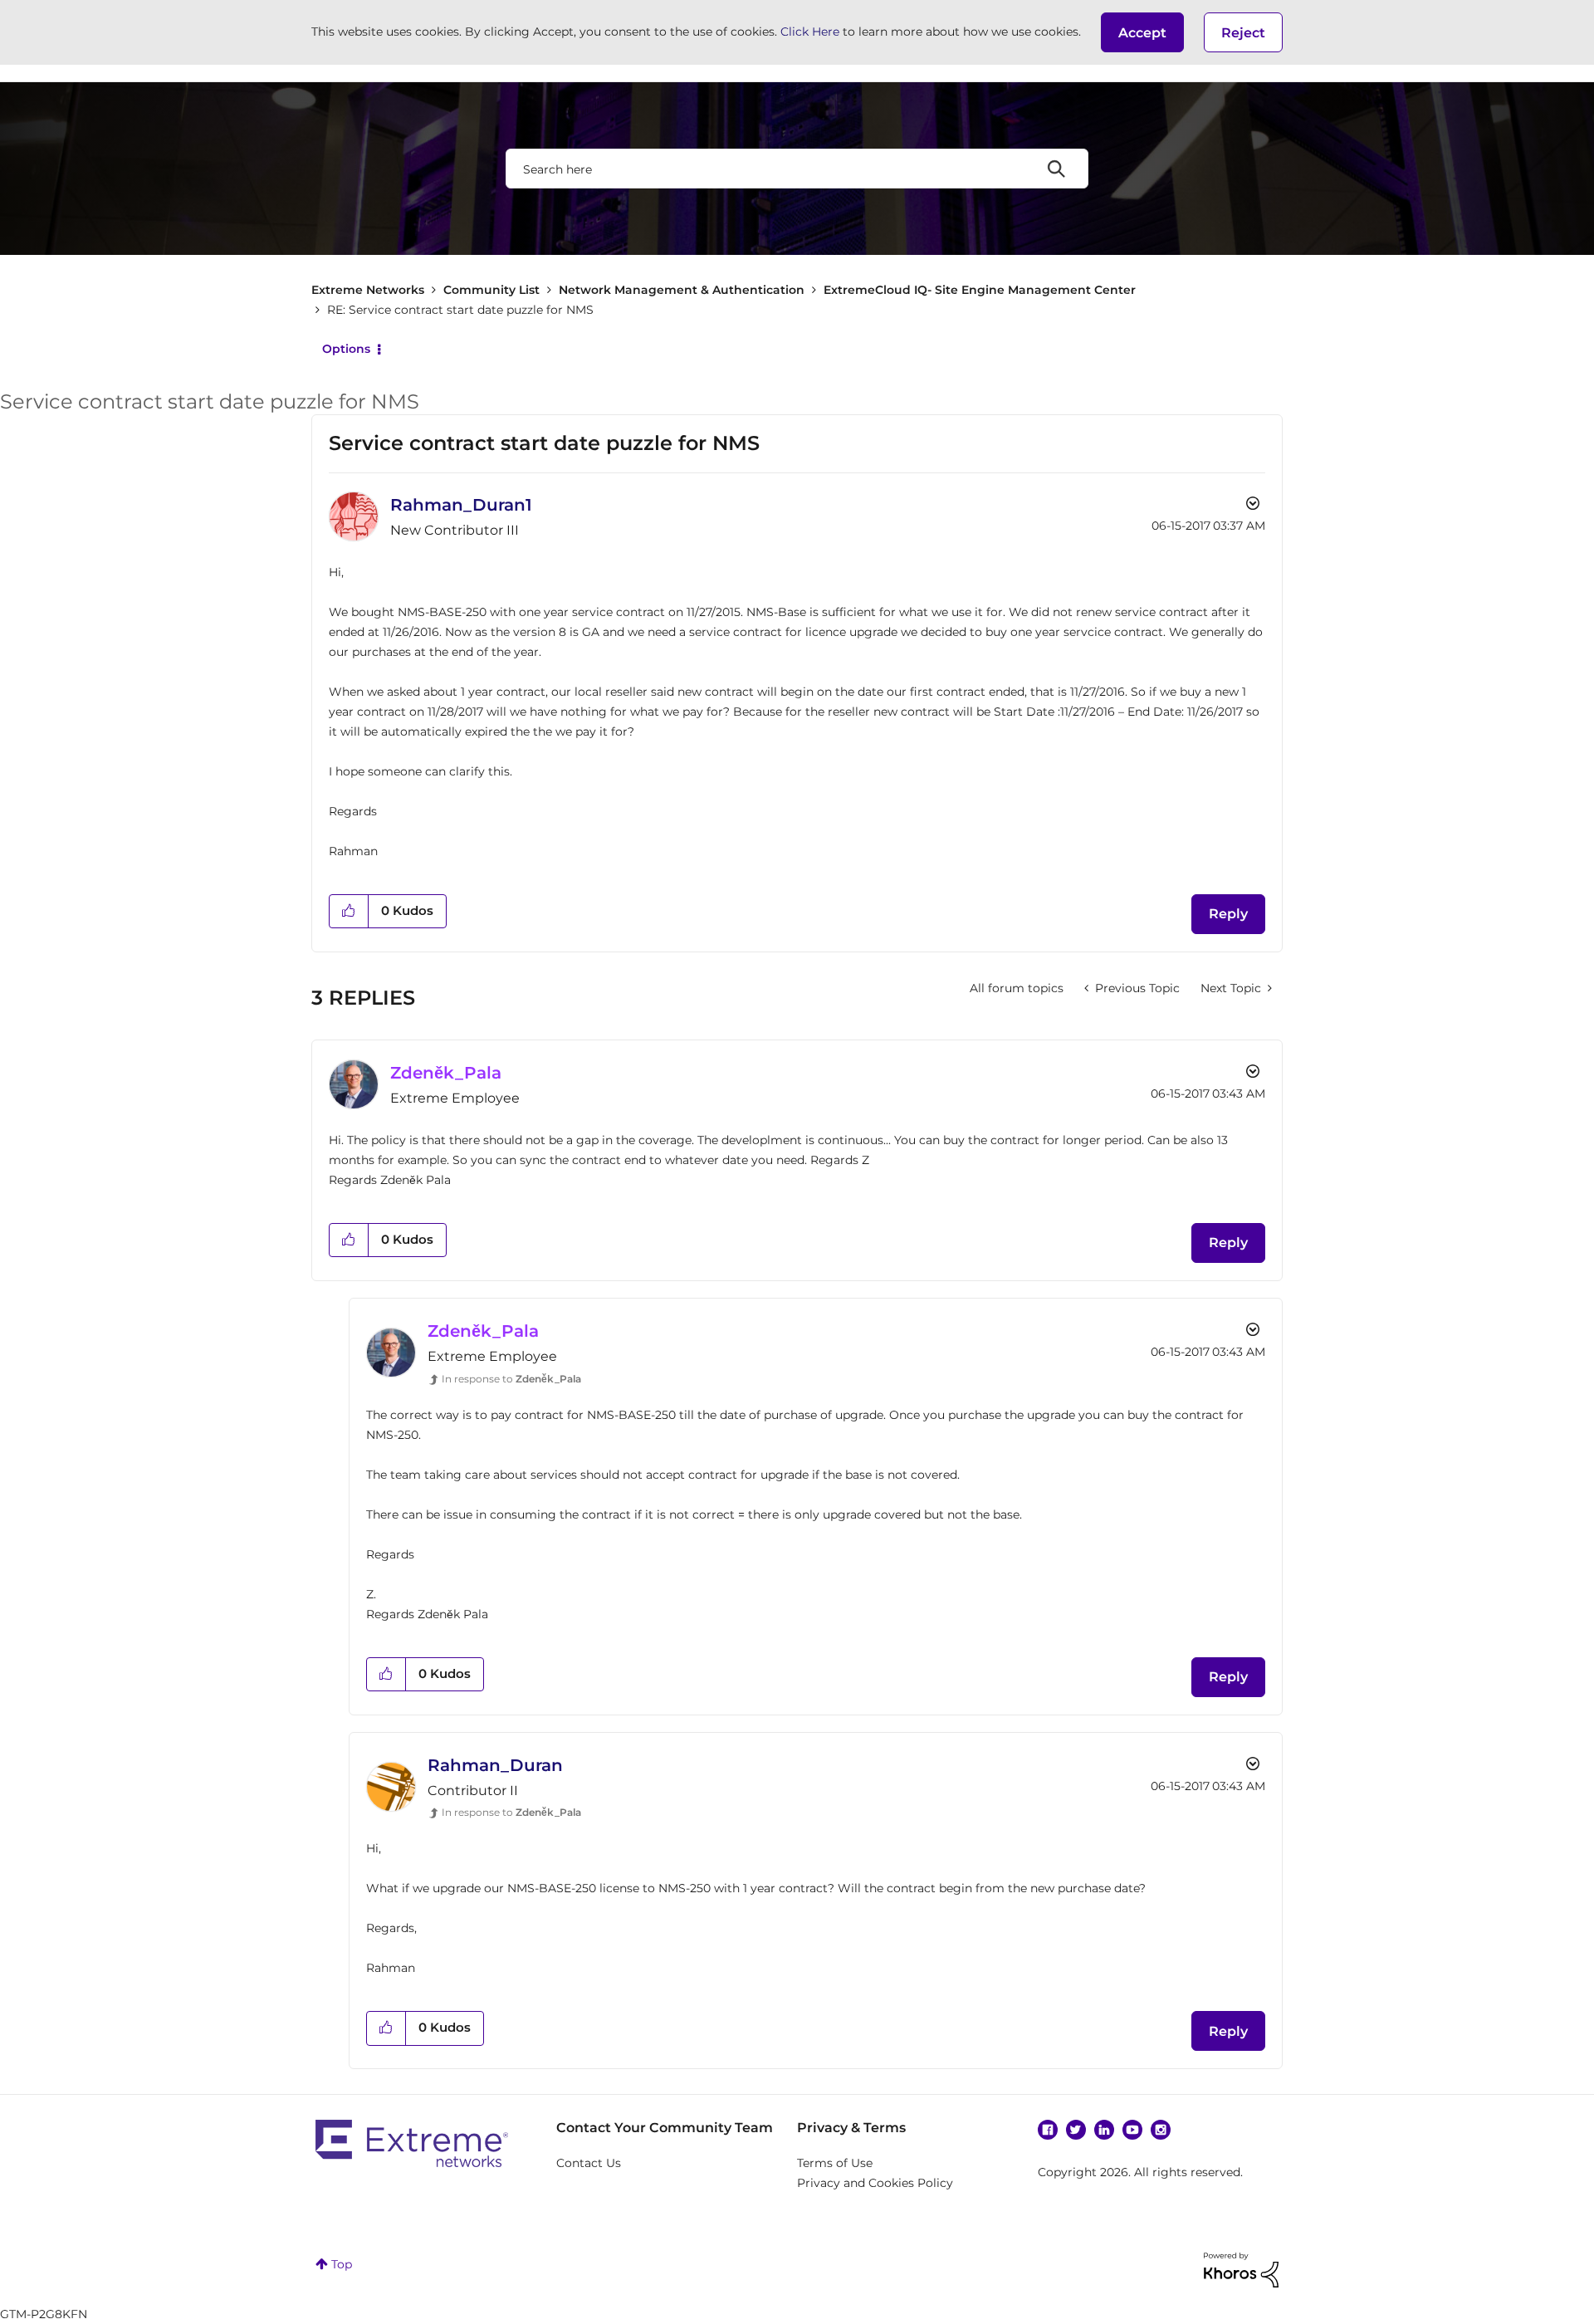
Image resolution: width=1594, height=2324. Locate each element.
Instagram (1161, 2130)
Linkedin (1104, 2130)
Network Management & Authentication (682, 290)
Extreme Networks (368, 290)
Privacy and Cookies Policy (875, 2183)
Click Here (810, 32)
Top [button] (342, 2264)
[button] (1142, 32)
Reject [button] (1243, 33)
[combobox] (797, 169)
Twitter (1076, 2130)
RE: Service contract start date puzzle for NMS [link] (460, 310)
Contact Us (589, 2163)
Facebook (1048, 2130)
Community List (491, 290)
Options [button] (346, 349)
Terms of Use (835, 2163)
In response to (511, 1379)
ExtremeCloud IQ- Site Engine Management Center (980, 290)
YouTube (1132, 2130)
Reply (1228, 914)
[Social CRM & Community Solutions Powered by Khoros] (1241, 2268)
